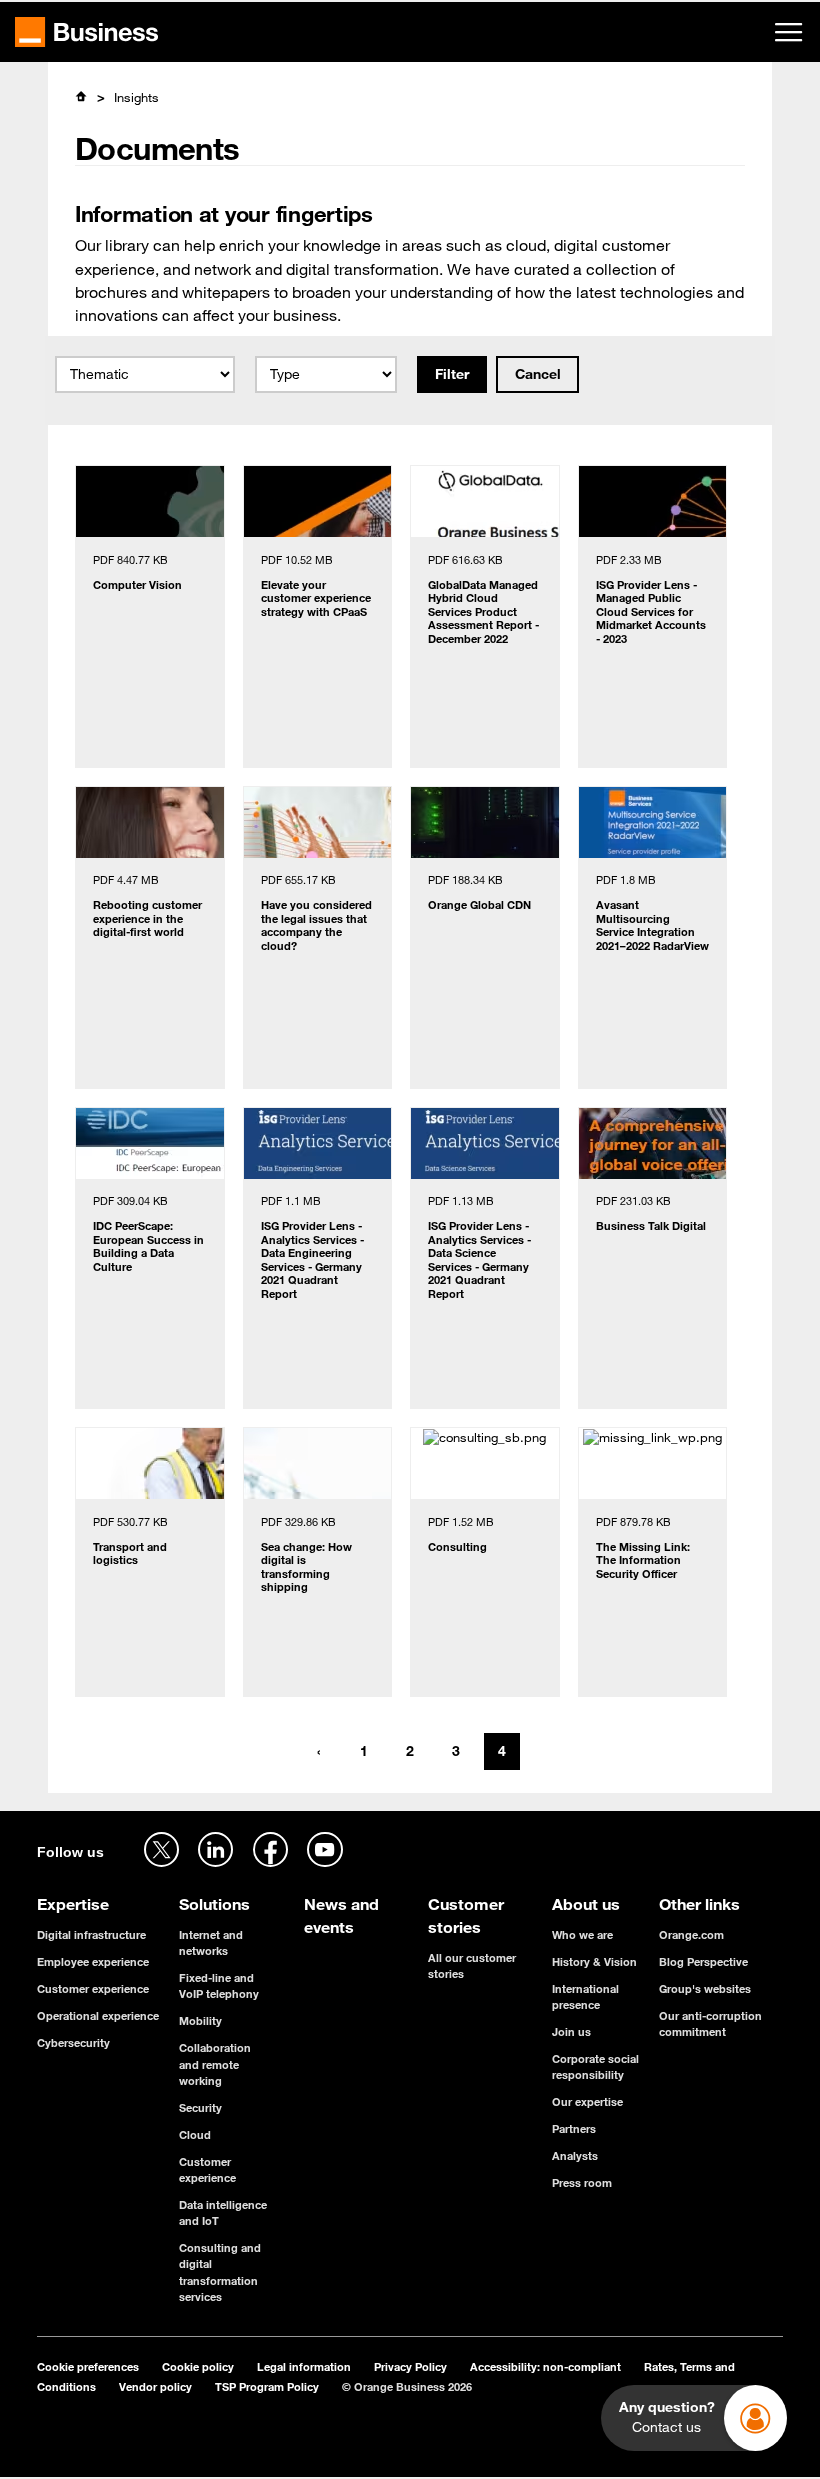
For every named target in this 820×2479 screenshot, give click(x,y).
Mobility (200, 2020)
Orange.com (691, 1934)
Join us (571, 2031)
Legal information (304, 2366)
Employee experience (93, 1961)
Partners (574, 2128)
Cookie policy (198, 2366)
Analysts (575, 2155)
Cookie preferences (88, 2366)
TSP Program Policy (267, 2386)
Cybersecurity (73, 2042)
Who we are (582, 1934)
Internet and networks (211, 1942)
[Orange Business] (86, 32)
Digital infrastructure (91, 1934)
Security (200, 2107)
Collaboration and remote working (215, 2063)
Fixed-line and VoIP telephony (219, 1985)
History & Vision (594, 1961)
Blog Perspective (703, 1961)
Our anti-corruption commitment (710, 2023)
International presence (585, 1996)
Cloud (195, 2134)
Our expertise (587, 2101)
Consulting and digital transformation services (220, 2272)
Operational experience (98, 2015)
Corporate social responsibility (595, 2066)
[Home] (81, 96)
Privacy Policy (410, 2366)
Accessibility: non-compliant (545, 2366)
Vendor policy (155, 2386)
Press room (582, 2182)
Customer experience (93, 1988)
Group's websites (705, 1988)
